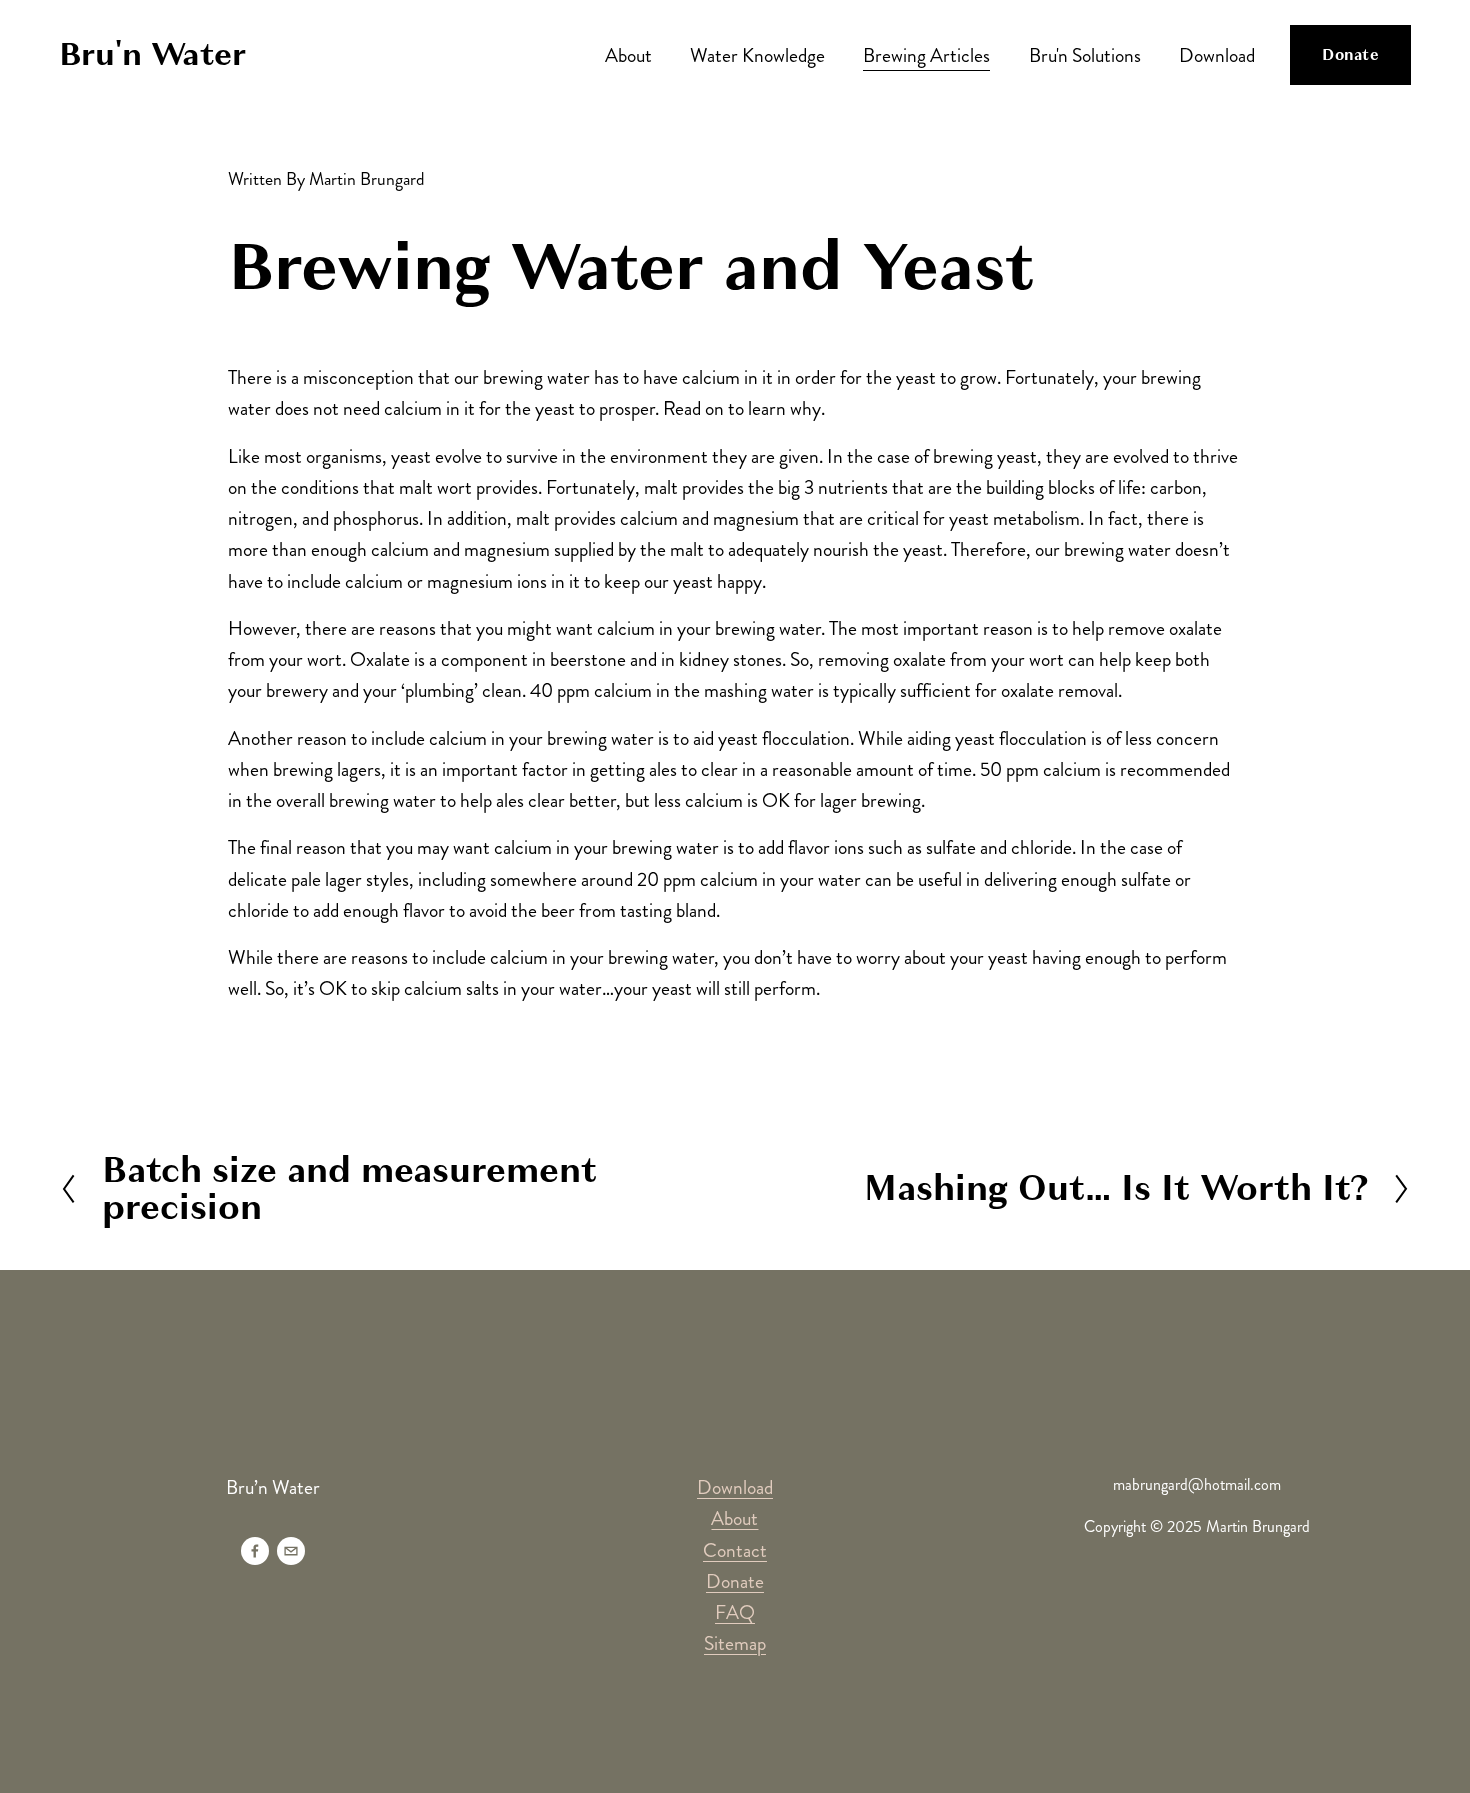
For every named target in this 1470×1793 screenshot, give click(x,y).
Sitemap (735, 1643)
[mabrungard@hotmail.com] (291, 1551)
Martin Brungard (367, 179)
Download (1217, 55)
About (628, 55)
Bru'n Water (152, 54)
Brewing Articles (926, 55)
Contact (735, 1550)
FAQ (735, 1612)
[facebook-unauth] (255, 1551)
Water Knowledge (757, 55)
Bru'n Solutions (1085, 55)
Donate (1350, 55)
